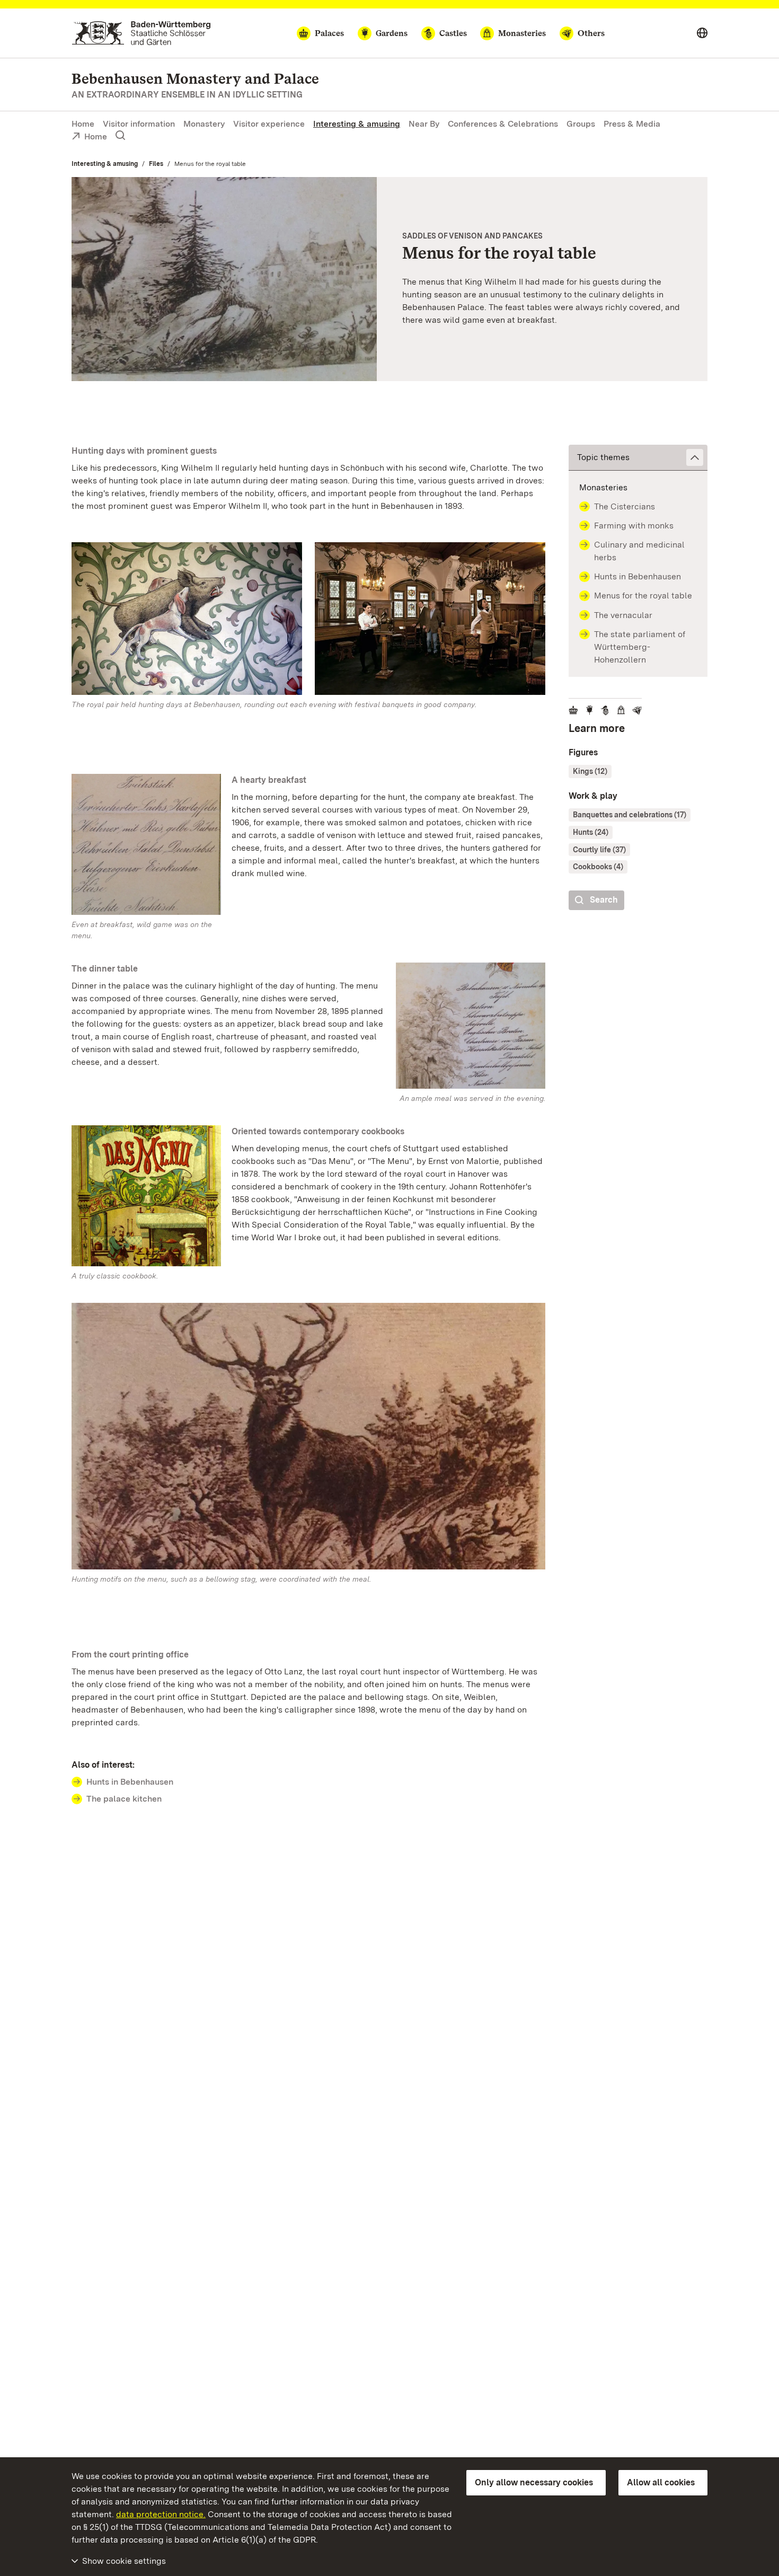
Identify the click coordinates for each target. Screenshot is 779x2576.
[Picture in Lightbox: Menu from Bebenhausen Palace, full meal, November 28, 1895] (471, 1026)
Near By (424, 124)
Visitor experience (269, 124)
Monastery (204, 124)
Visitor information (139, 124)
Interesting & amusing (357, 124)
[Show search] (120, 136)
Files (156, 164)
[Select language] (702, 33)
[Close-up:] (187, 621)
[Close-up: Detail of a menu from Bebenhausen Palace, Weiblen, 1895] (224, 279)
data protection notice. (161, 2514)
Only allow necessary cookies (534, 2482)
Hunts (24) (591, 832)
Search (604, 900)
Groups (581, 124)
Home (83, 124)
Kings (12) (590, 771)
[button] (638, 458)
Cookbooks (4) (598, 867)
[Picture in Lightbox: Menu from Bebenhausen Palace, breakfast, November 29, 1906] (146, 844)
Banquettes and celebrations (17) (630, 815)
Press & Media (632, 124)
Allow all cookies (661, 2482)
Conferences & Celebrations (503, 124)
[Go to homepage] (141, 33)
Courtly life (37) (599, 850)
